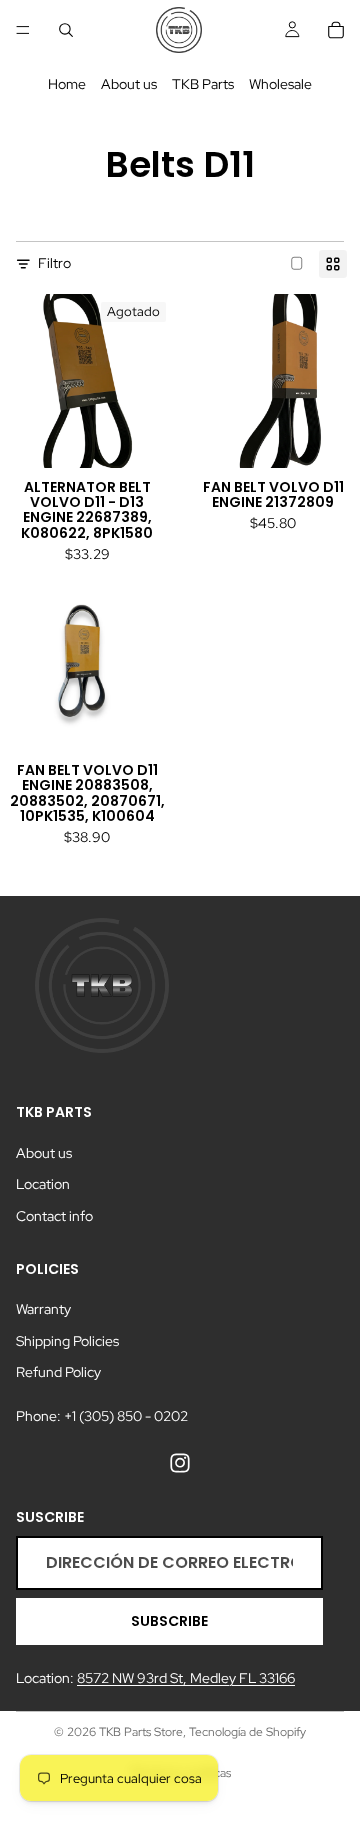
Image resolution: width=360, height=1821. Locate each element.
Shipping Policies (67, 1341)
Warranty (43, 1309)
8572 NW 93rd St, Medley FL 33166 (186, 1678)
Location (43, 1184)
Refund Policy (58, 1372)
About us (129, 84)
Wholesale (280, 84)
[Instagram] (180, 1462)
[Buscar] (66, 30)
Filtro (54, 263)
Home (67, 84)
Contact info (54, 1216)
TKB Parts (203, 84)
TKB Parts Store (141, 1732)
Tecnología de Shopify (247, 1732)
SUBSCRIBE (169, 1621)
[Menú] (23, 30)
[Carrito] (336, 30)
